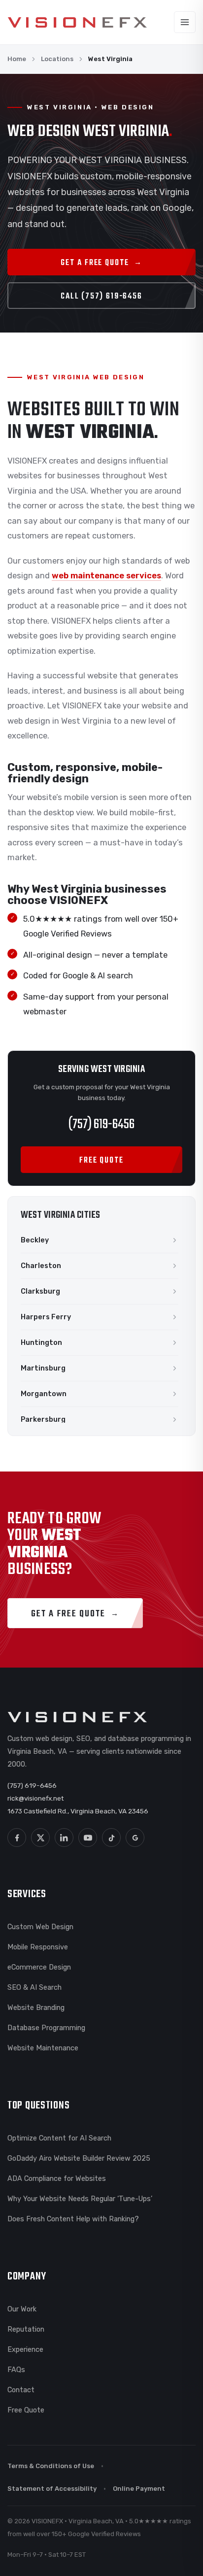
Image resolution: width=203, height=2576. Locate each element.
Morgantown (44, 1394)
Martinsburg (43, 1368)
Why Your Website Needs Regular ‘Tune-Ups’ (80, 2199)
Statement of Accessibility (52, 2489)
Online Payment (139, 2489)
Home (17, 59)
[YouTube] (88, 1838)
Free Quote (26, 2410)
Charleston (41, 1266)
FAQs (16, 2370)
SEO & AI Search (34, 1987)
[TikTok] (111, 1838)
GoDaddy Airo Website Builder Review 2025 (79, 2158)
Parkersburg (43, 1419)
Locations (57, 59)
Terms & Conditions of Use (51, 2466)
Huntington (41, 1342)
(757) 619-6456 (101, 1124)
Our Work (22, 2309)
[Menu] (185, 22)
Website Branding (36, 2007)
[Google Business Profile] (135, 1838)
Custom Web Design (40, 1927)
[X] (40, 1838)
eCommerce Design (39, 1967)
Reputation (26, 2329)
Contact (21, 2390)
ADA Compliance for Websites (57, 2178)
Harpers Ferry (46, 1317)
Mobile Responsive (38, 1947)
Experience (25, 2349)
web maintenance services (106, 576)
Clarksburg (40, 1291)
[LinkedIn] (64, 1838)
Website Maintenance (43, 2048)
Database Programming (46, 2028)
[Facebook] (17, 1838)
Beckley (35, 1240)
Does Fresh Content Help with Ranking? (73, 2219)
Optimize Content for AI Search (59, 2138)
